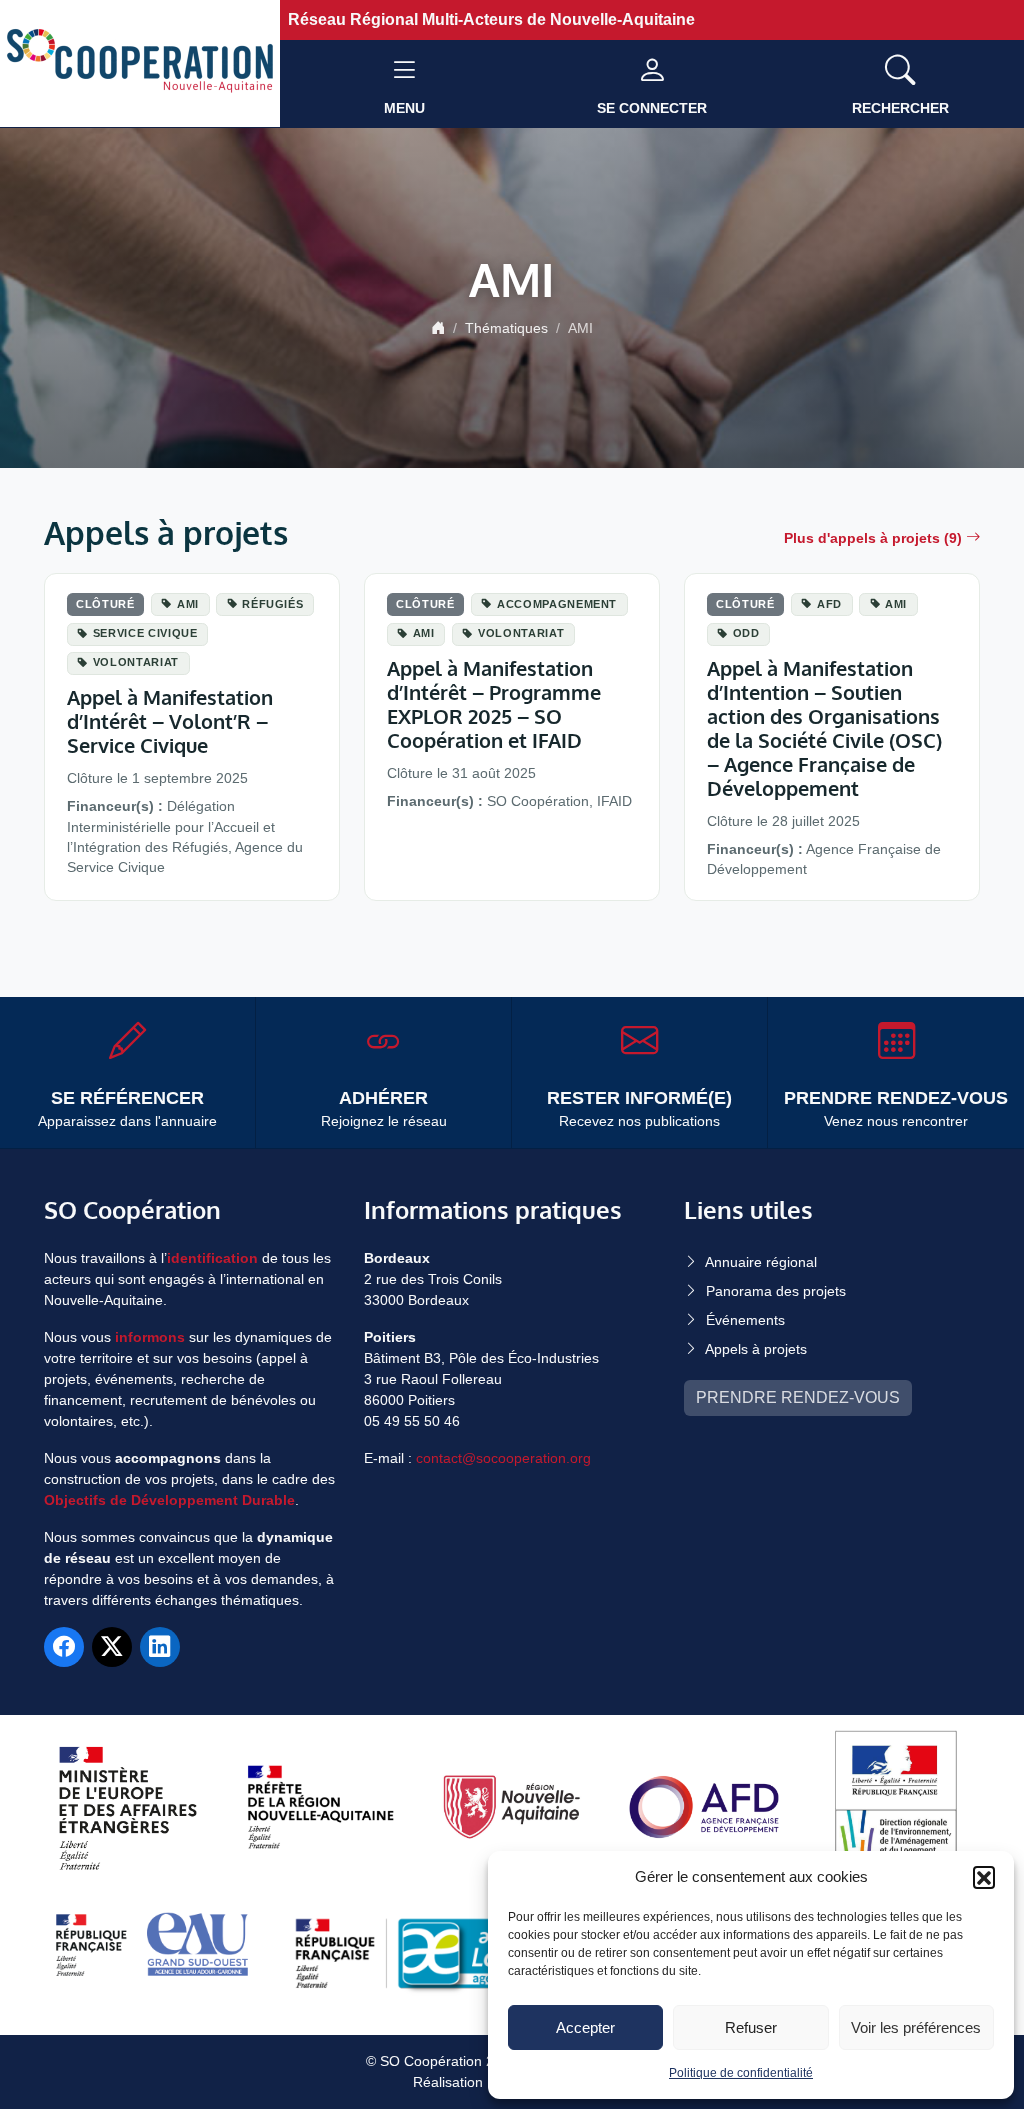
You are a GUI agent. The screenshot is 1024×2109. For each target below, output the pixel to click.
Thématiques (506, 328)
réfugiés (272, 604)
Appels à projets (756, 1349)
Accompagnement (557, 604)
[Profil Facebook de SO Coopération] (64, 1647)
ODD (746, 633)
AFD (829, 604)
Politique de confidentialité (741, 2073)
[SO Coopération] (140, 62)
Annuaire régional (761, 1262)
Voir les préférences (916, 2027)
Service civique (145, 633)
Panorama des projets (776, 1291)
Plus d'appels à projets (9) (873, 538)
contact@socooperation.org (503, 1458)
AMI (188, 604)
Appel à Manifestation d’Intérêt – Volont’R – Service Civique (170, 721)
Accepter (585, 2027)
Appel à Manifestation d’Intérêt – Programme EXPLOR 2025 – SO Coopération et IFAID (494, 704)
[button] (984, 1877)
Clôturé (105, 604)
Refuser (751, 2027)
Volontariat (136, 662)
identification (212, 1258)
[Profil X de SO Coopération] (112, 1647)
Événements (745, 1320)
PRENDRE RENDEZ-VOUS (798, 1397)
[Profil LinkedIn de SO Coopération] (160, 1647)
